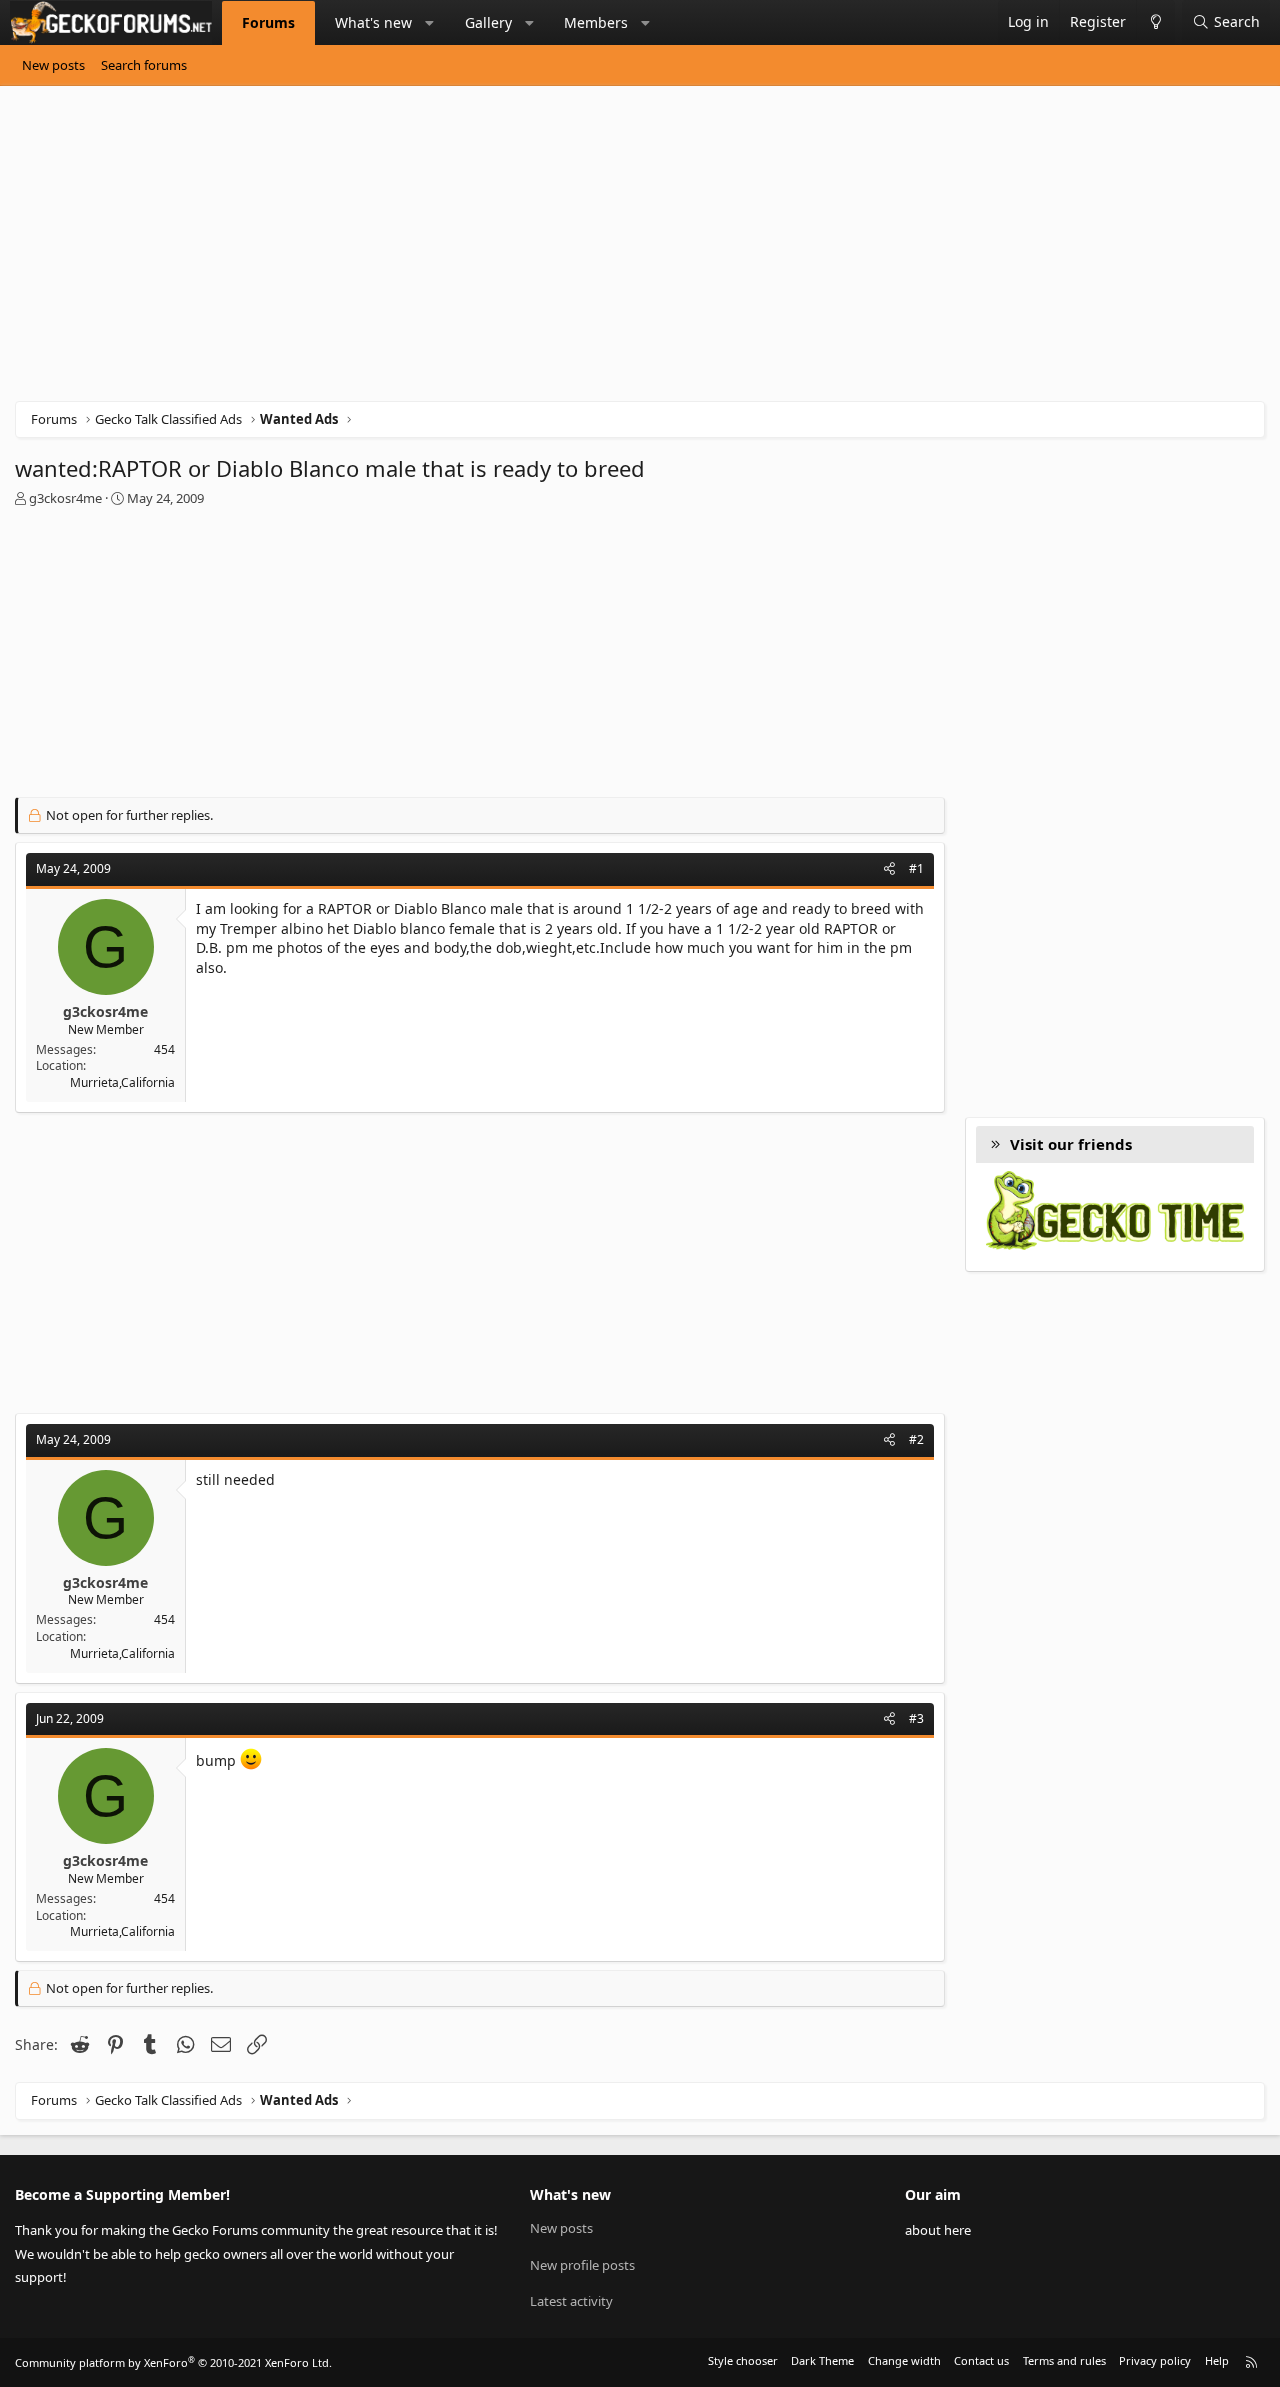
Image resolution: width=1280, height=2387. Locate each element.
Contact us (981, 2360)
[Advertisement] (615, 251)
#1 (916, 868)
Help (1217, 2360)
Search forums (144, 65)
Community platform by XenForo (173, 2362)
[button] (430, 23)
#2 (916, 1439)
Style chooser (743, 2360)
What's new (373, 22)
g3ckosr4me (65, 498)
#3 (916, 1718)
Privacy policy (1155, 2360)
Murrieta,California (122, 1082)
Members (596, 22)
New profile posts (582, 2265)
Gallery (488, 22)
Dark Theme (822, 2360)
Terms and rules (1064, 2360)
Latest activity (571, 2301)
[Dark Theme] (1155, 22)
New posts (53, 65)
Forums (268, 22)
